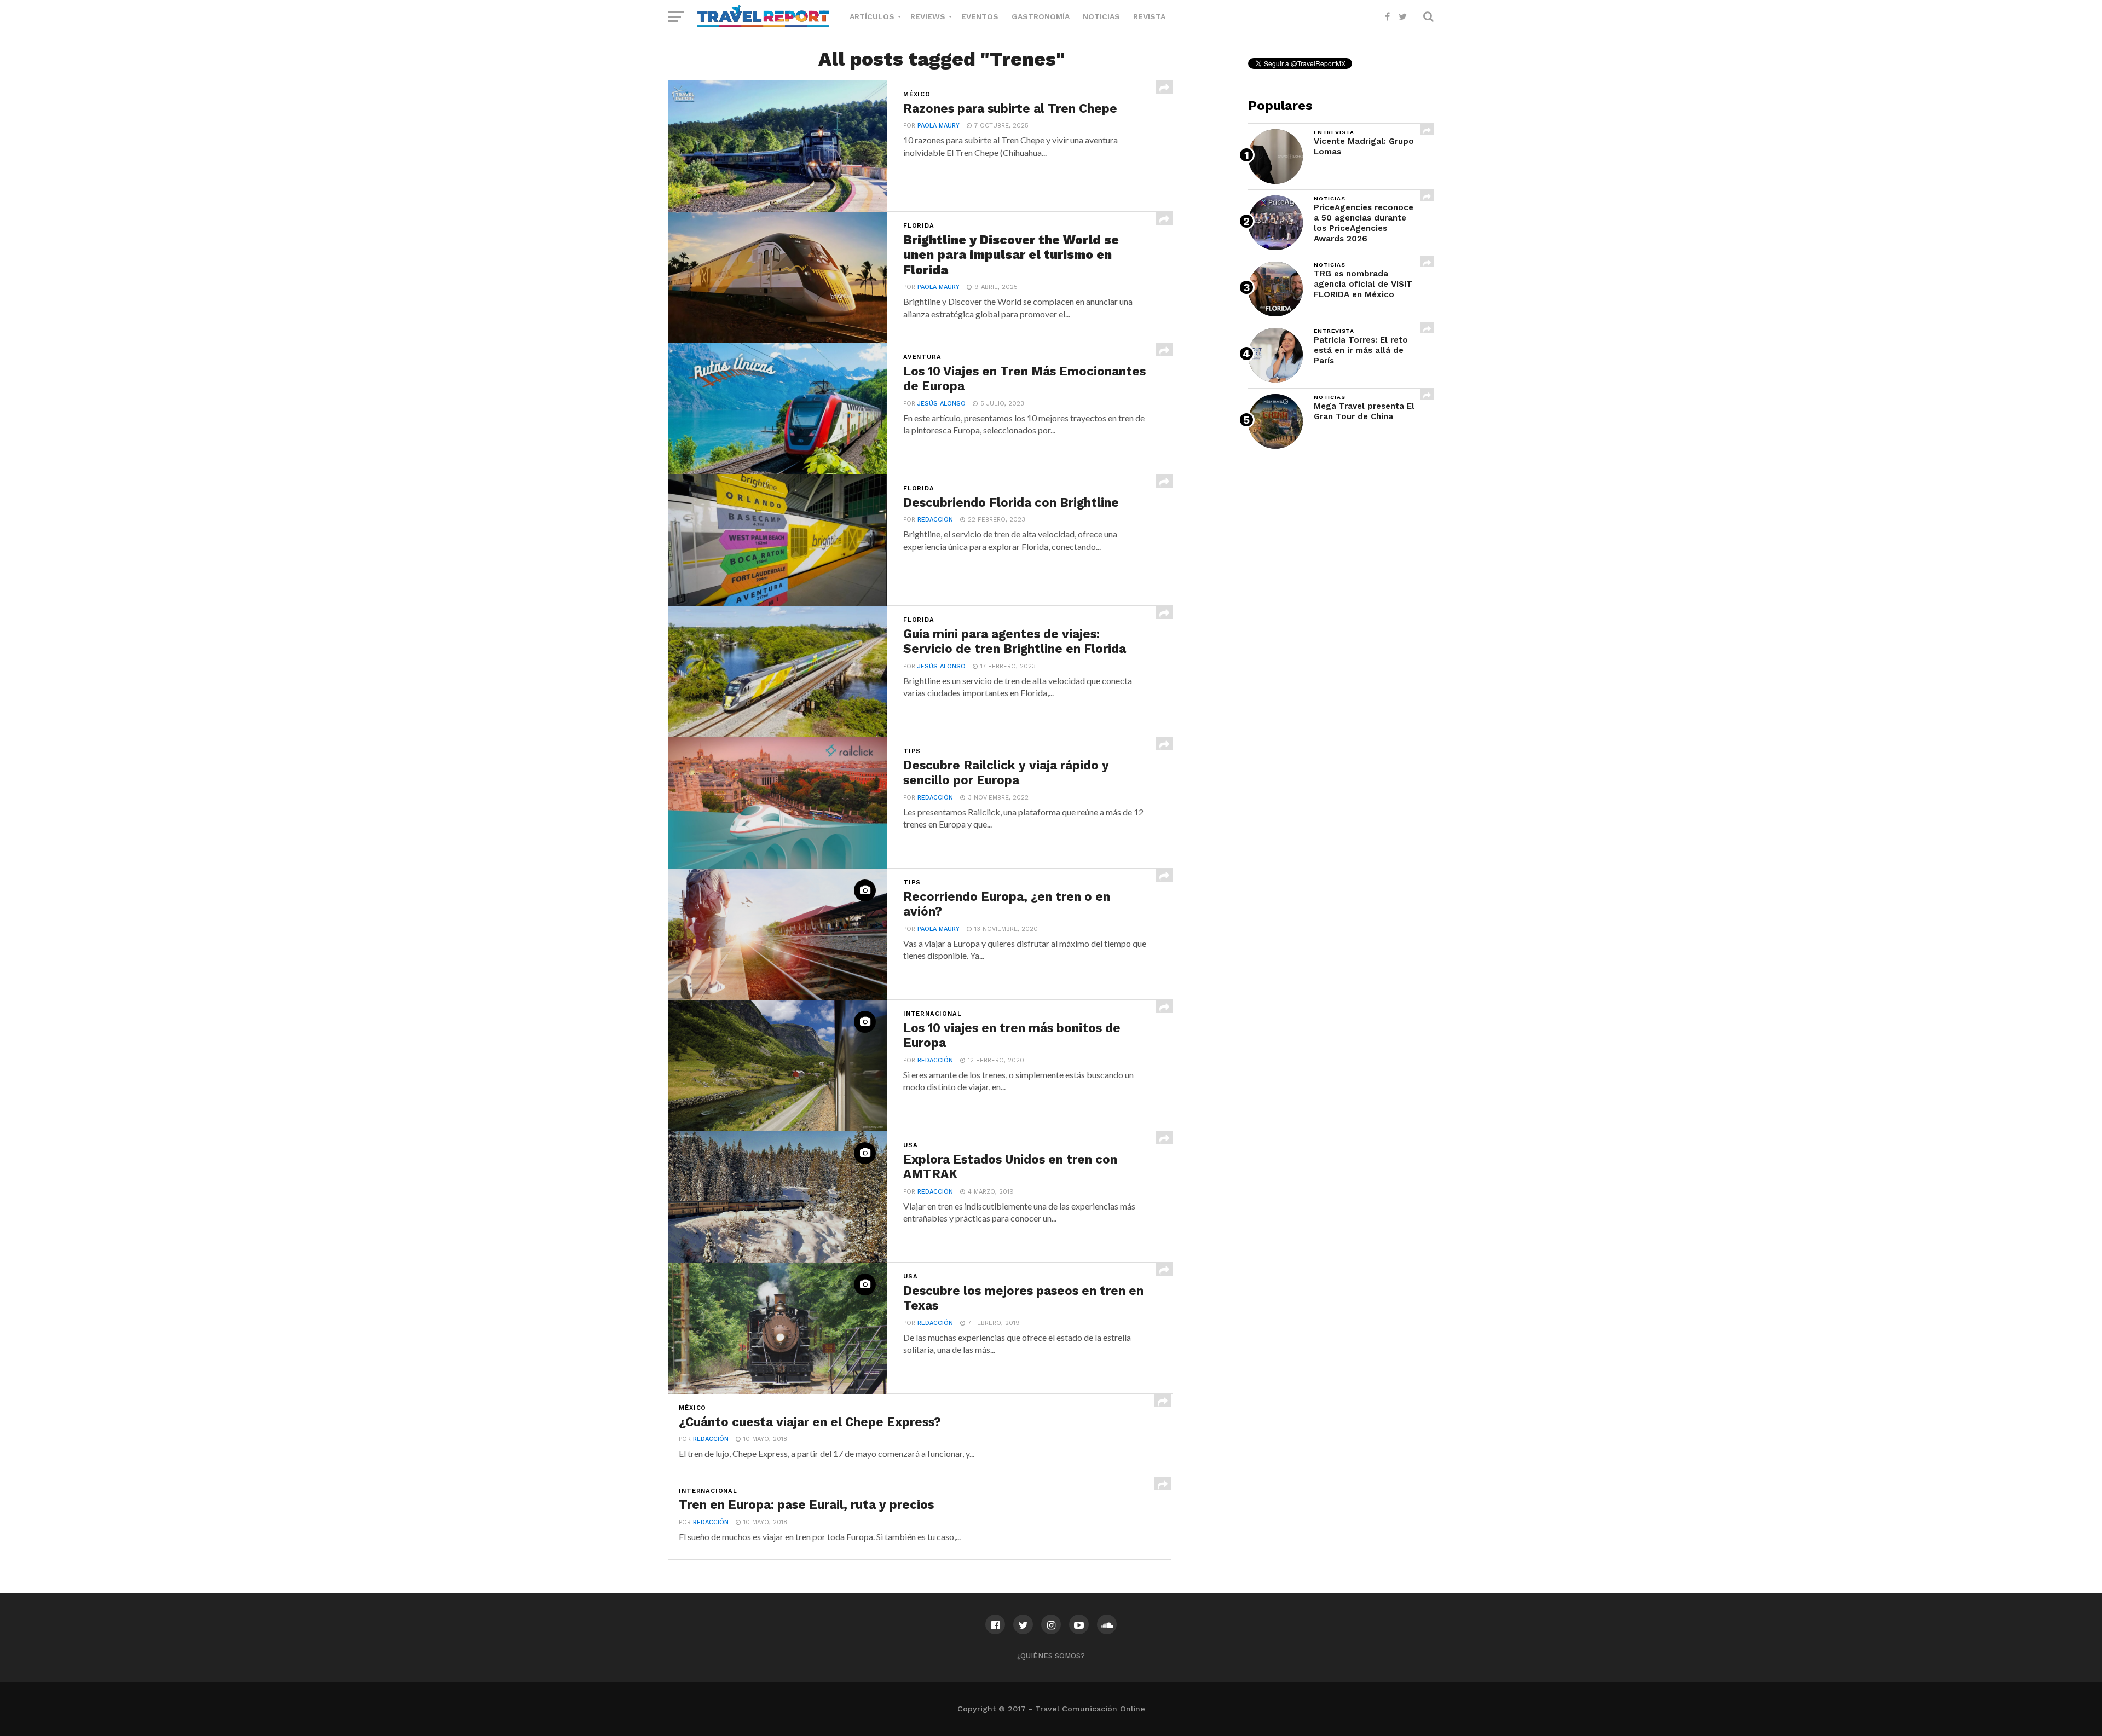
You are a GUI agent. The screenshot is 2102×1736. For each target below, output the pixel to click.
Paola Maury (939, 126)
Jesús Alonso (942, 404)
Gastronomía (1041, 16)
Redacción (935, 520)
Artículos (872, 16)
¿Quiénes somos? (1051, 1656)
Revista (1149, 16)
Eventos (980, 16)
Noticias (1101, 16)
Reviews (928, 16)
